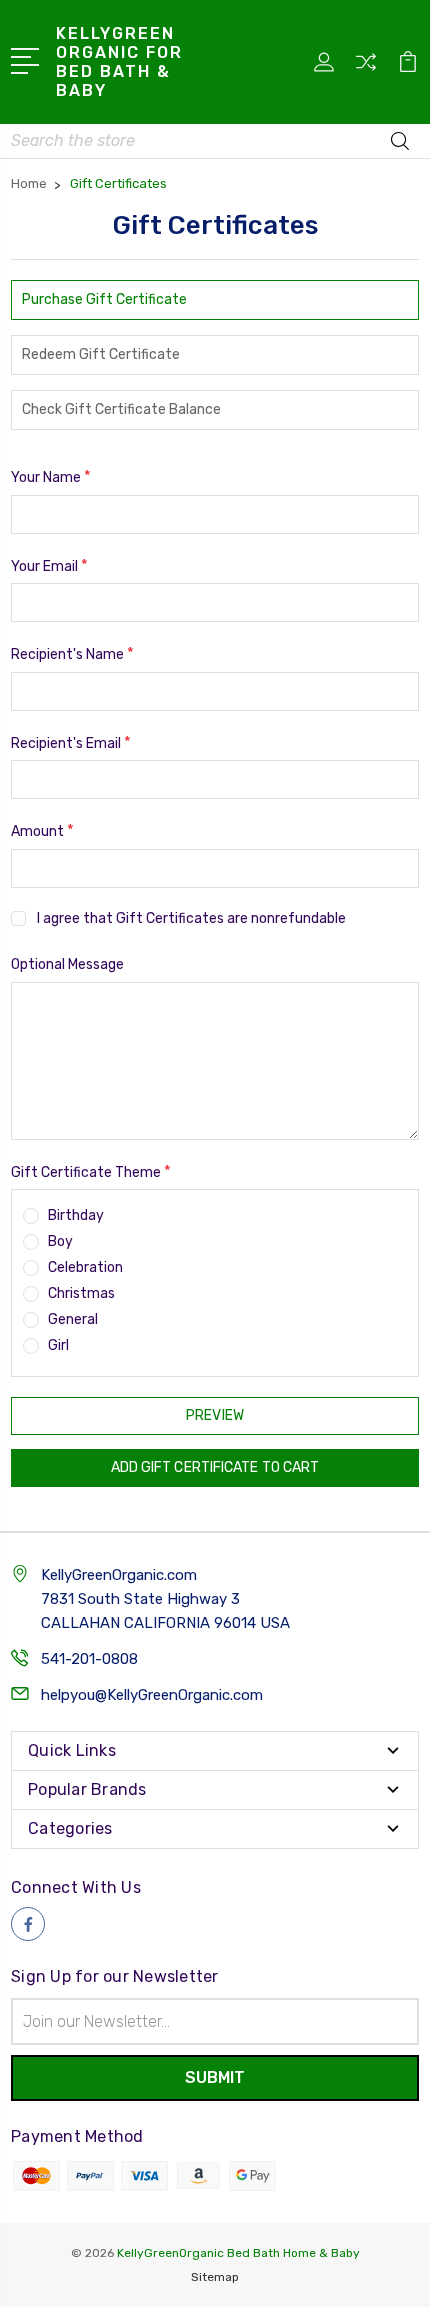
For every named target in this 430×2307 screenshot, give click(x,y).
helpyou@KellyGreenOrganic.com (152, 1695)
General (73, 1319)
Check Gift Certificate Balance (121, 409)
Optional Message (67, 964)
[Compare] (366, 68)
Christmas (81, 1293)
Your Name (51, 476)
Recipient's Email (71, 742)
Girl (58, 1345)
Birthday (76, 1215)
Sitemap (215, 2277)
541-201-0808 (89, 1659)
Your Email (49, 565)
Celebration (85, 1267)
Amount (42, 830)
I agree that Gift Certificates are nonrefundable (191, 918)
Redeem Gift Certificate (101, 354)
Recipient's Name (72, 653)
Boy (60, 1241)
